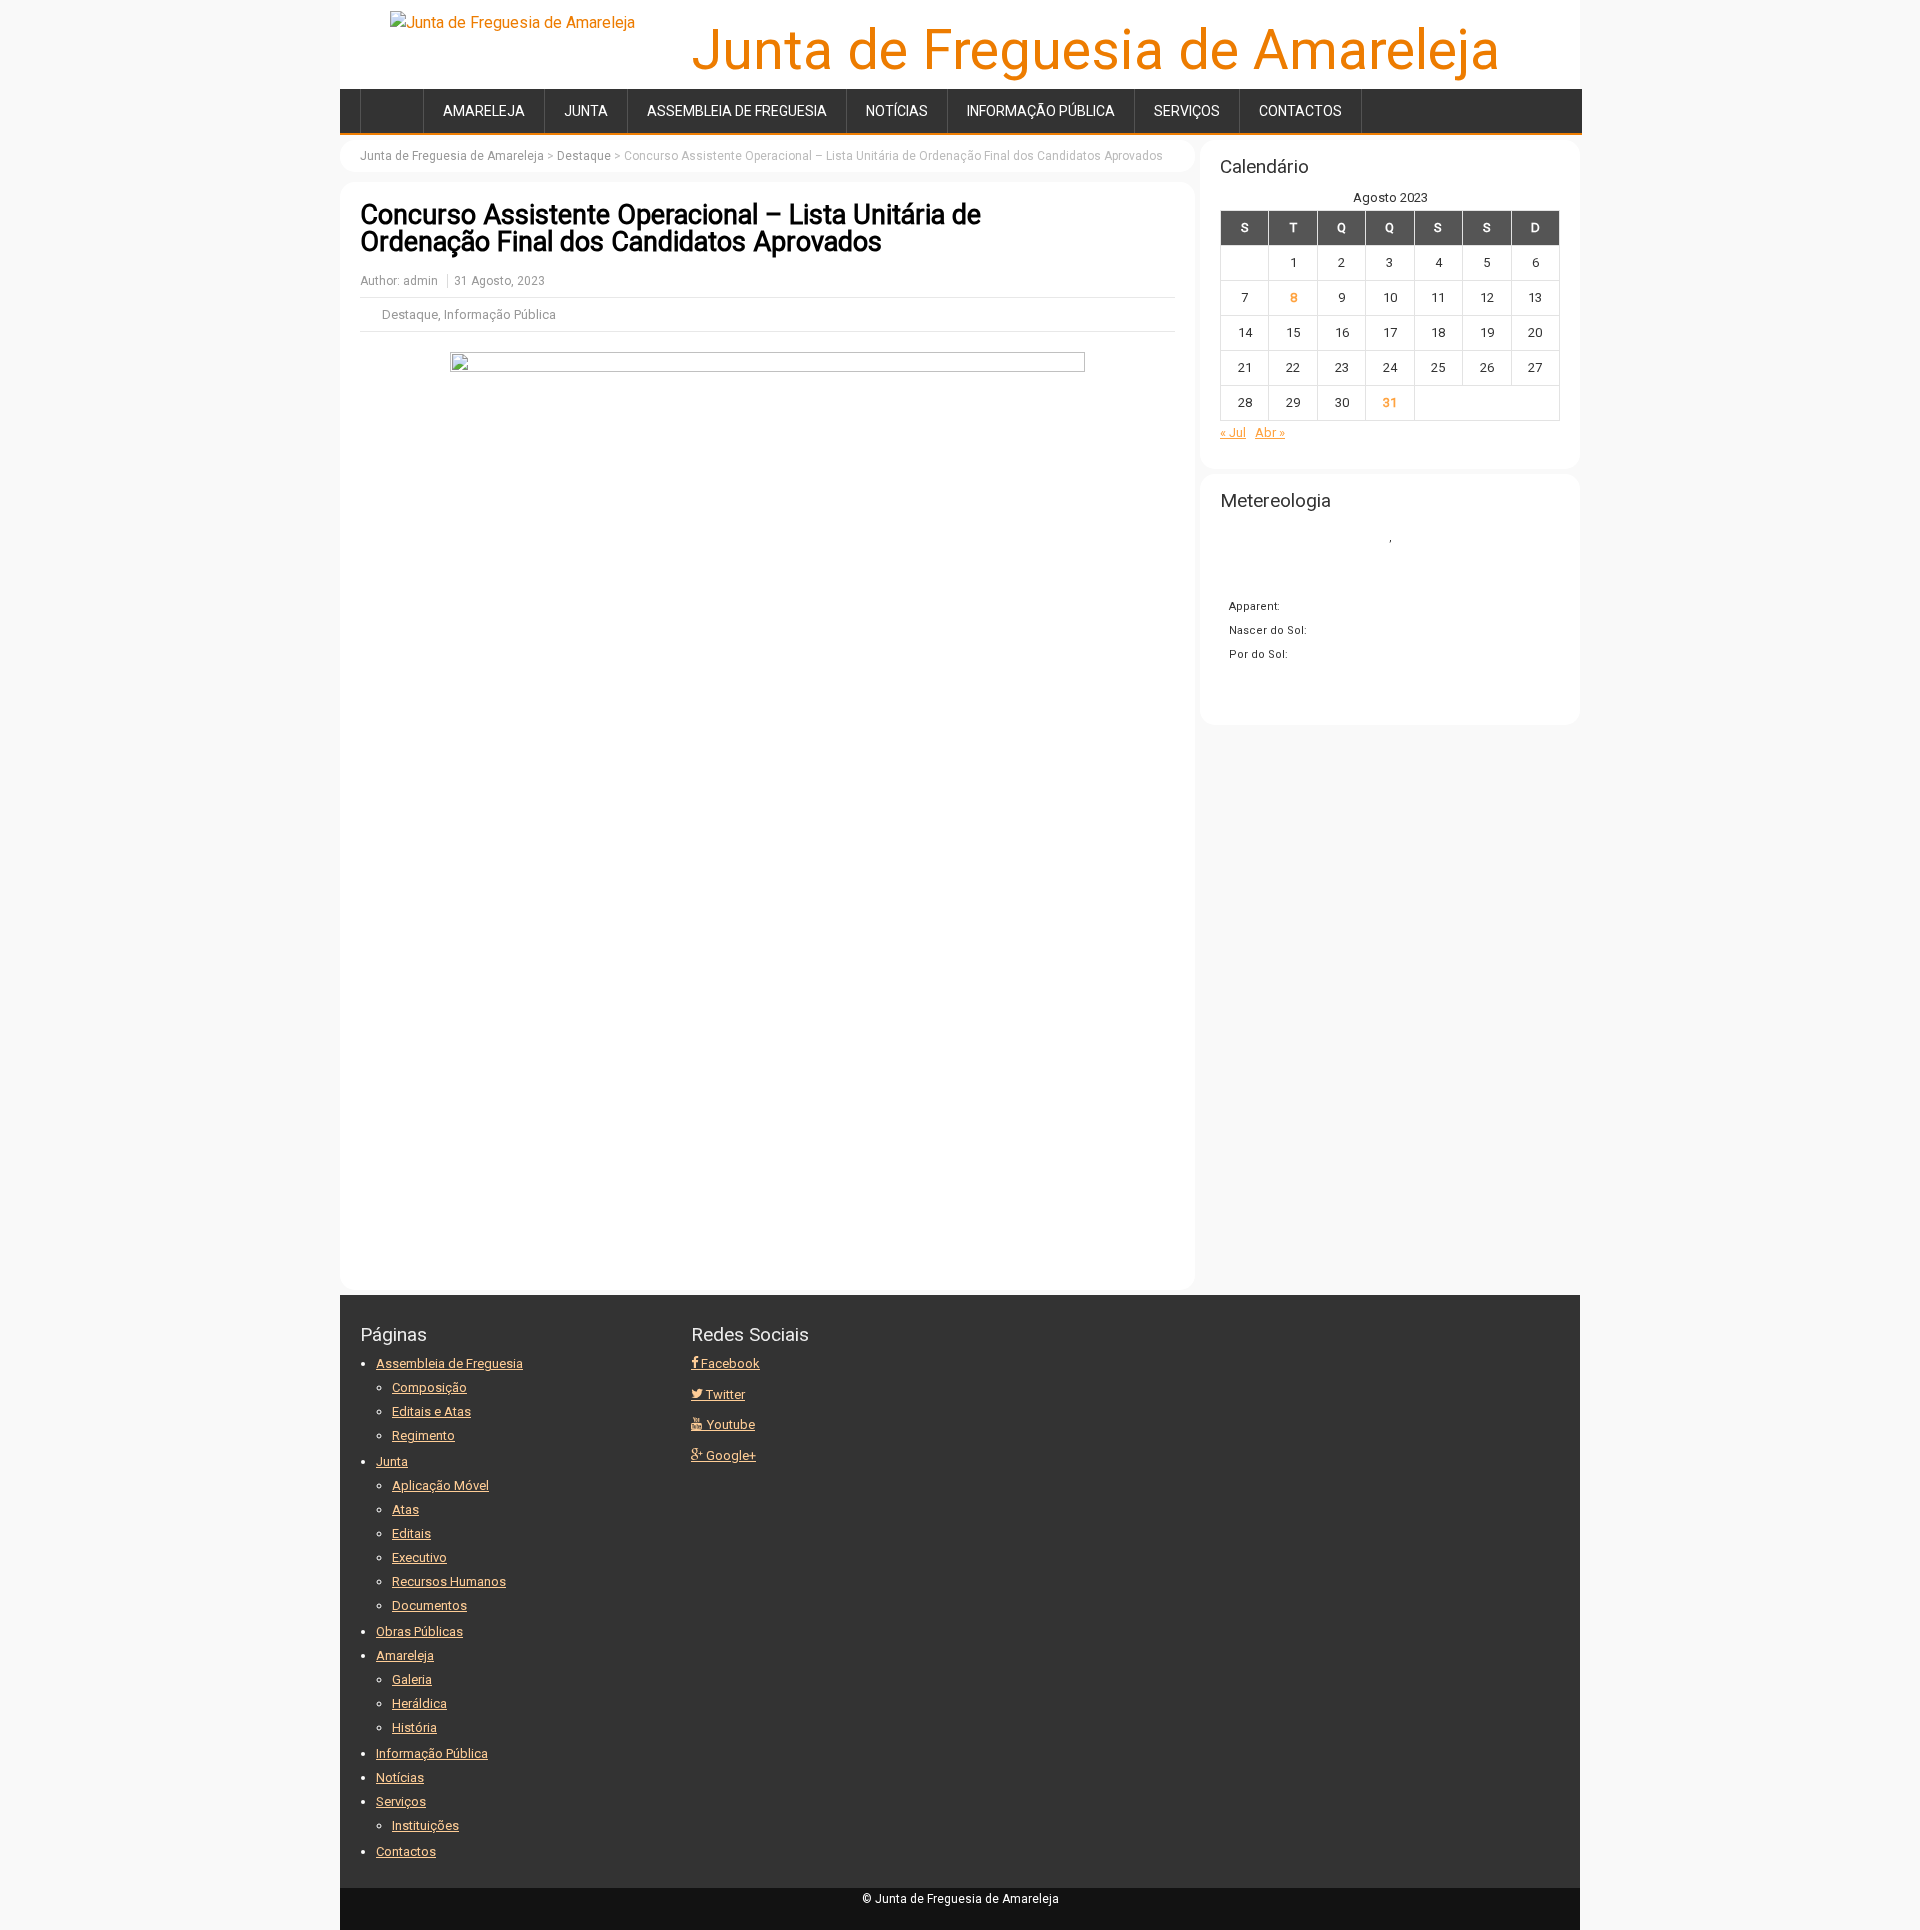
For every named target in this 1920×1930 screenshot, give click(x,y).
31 (1390, 402)
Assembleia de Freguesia (737, 111)
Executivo (419, 1557)
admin (420, 281)
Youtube (729, 1424)
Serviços (1187, 111)
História (414, 1727)
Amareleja (484, 111)
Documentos (429, 1605)
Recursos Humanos (449, 1581)
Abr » (1270, 432)
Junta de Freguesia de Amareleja (1096, 50)
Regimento (423, 1435)
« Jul (1233, 432)
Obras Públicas (419, 1631)
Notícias (897, 111)
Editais (411, 1533)
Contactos (1300, 111)
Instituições (425, 1825)
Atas (405, 1509)
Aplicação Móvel (440, 1485)
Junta (586, 111)
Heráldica (419, 1703)
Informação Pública (1041, 111)
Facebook (729, 1363)
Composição (429, 1387)
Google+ (729, 1455)
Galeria (412, 1679)
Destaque (410, 314)
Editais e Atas (431, 1411)
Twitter (724, 1394)
